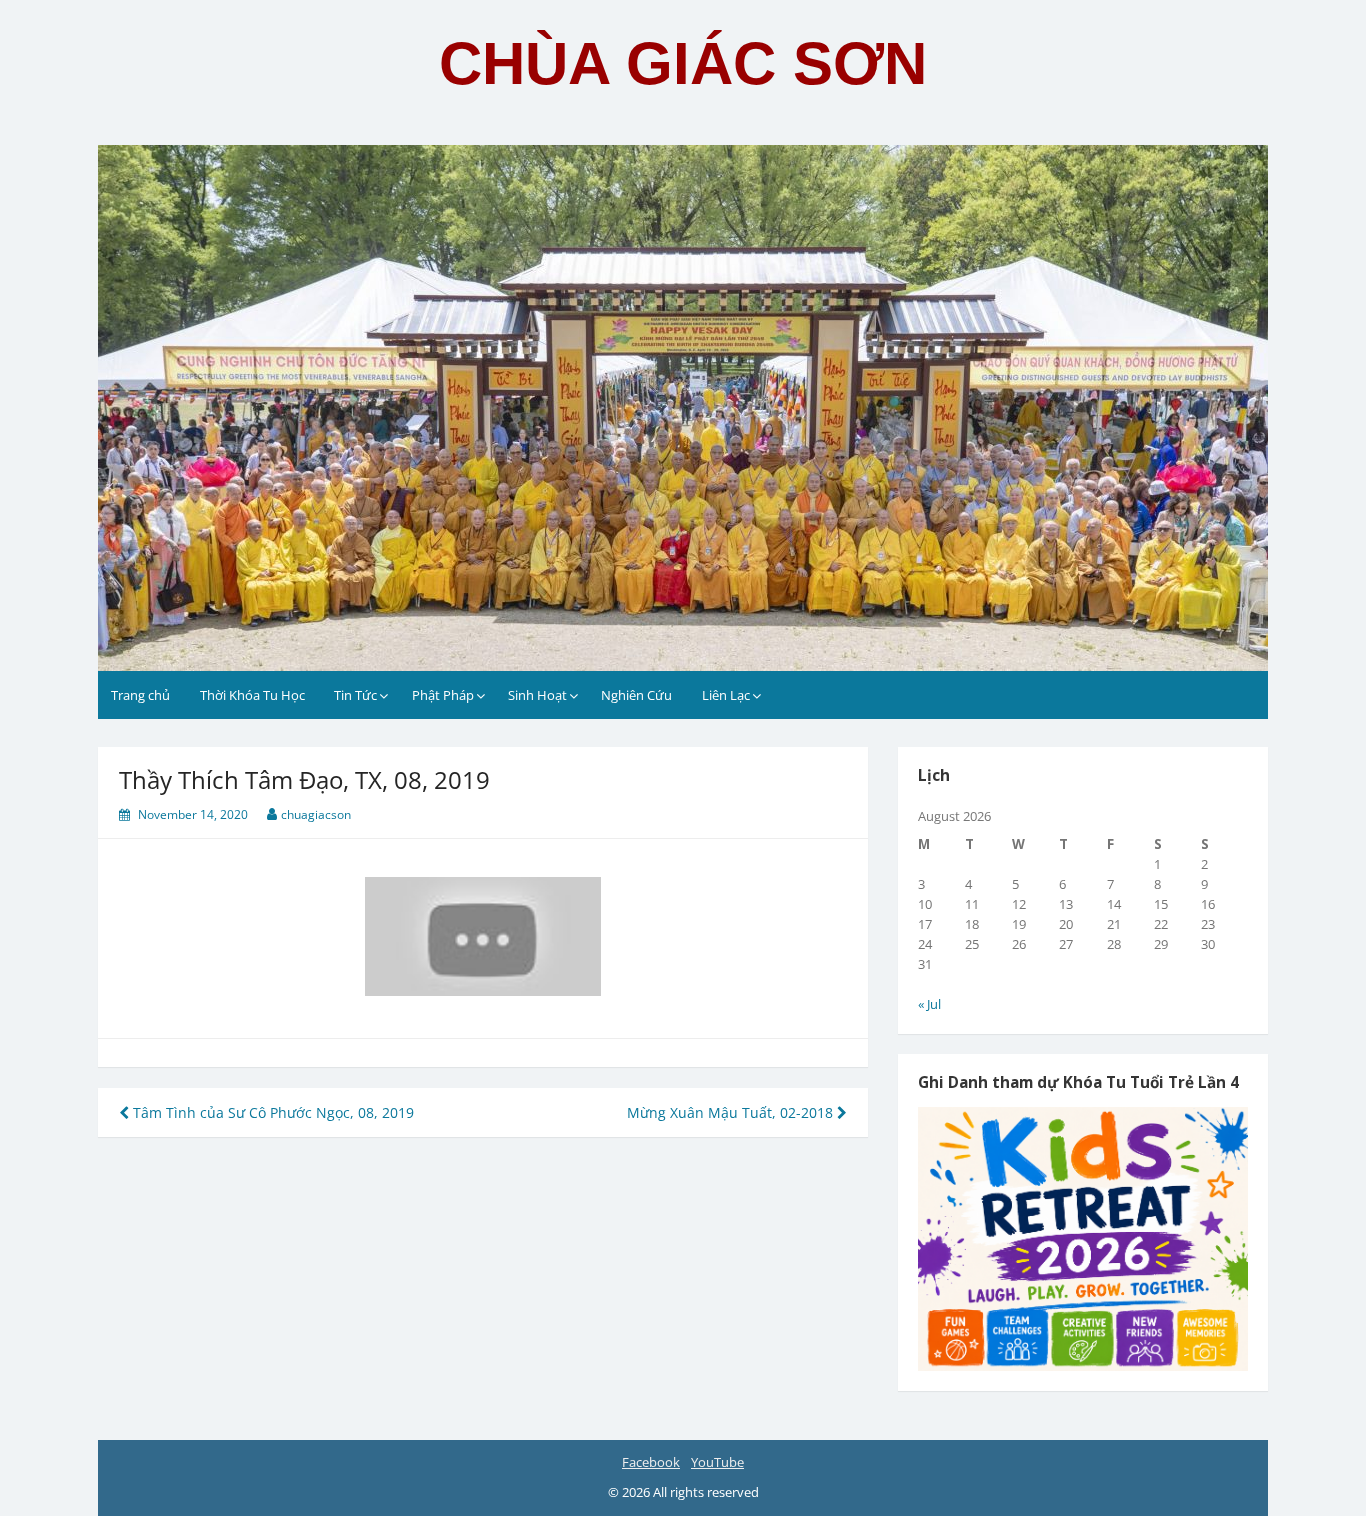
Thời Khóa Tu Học (252, 695)
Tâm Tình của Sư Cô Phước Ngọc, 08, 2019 (271, 1112)
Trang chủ (140, 695)
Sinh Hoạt (537, 695)
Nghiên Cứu (636, 695)
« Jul (929, 1004)
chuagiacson (316, 814)
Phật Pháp (443, 695)
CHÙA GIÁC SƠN (683, 63)
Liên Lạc (726, 695)
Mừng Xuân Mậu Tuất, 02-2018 (732, 1112)
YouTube (717, 1462)
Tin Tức (355, 695)
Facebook (651, 1462)
